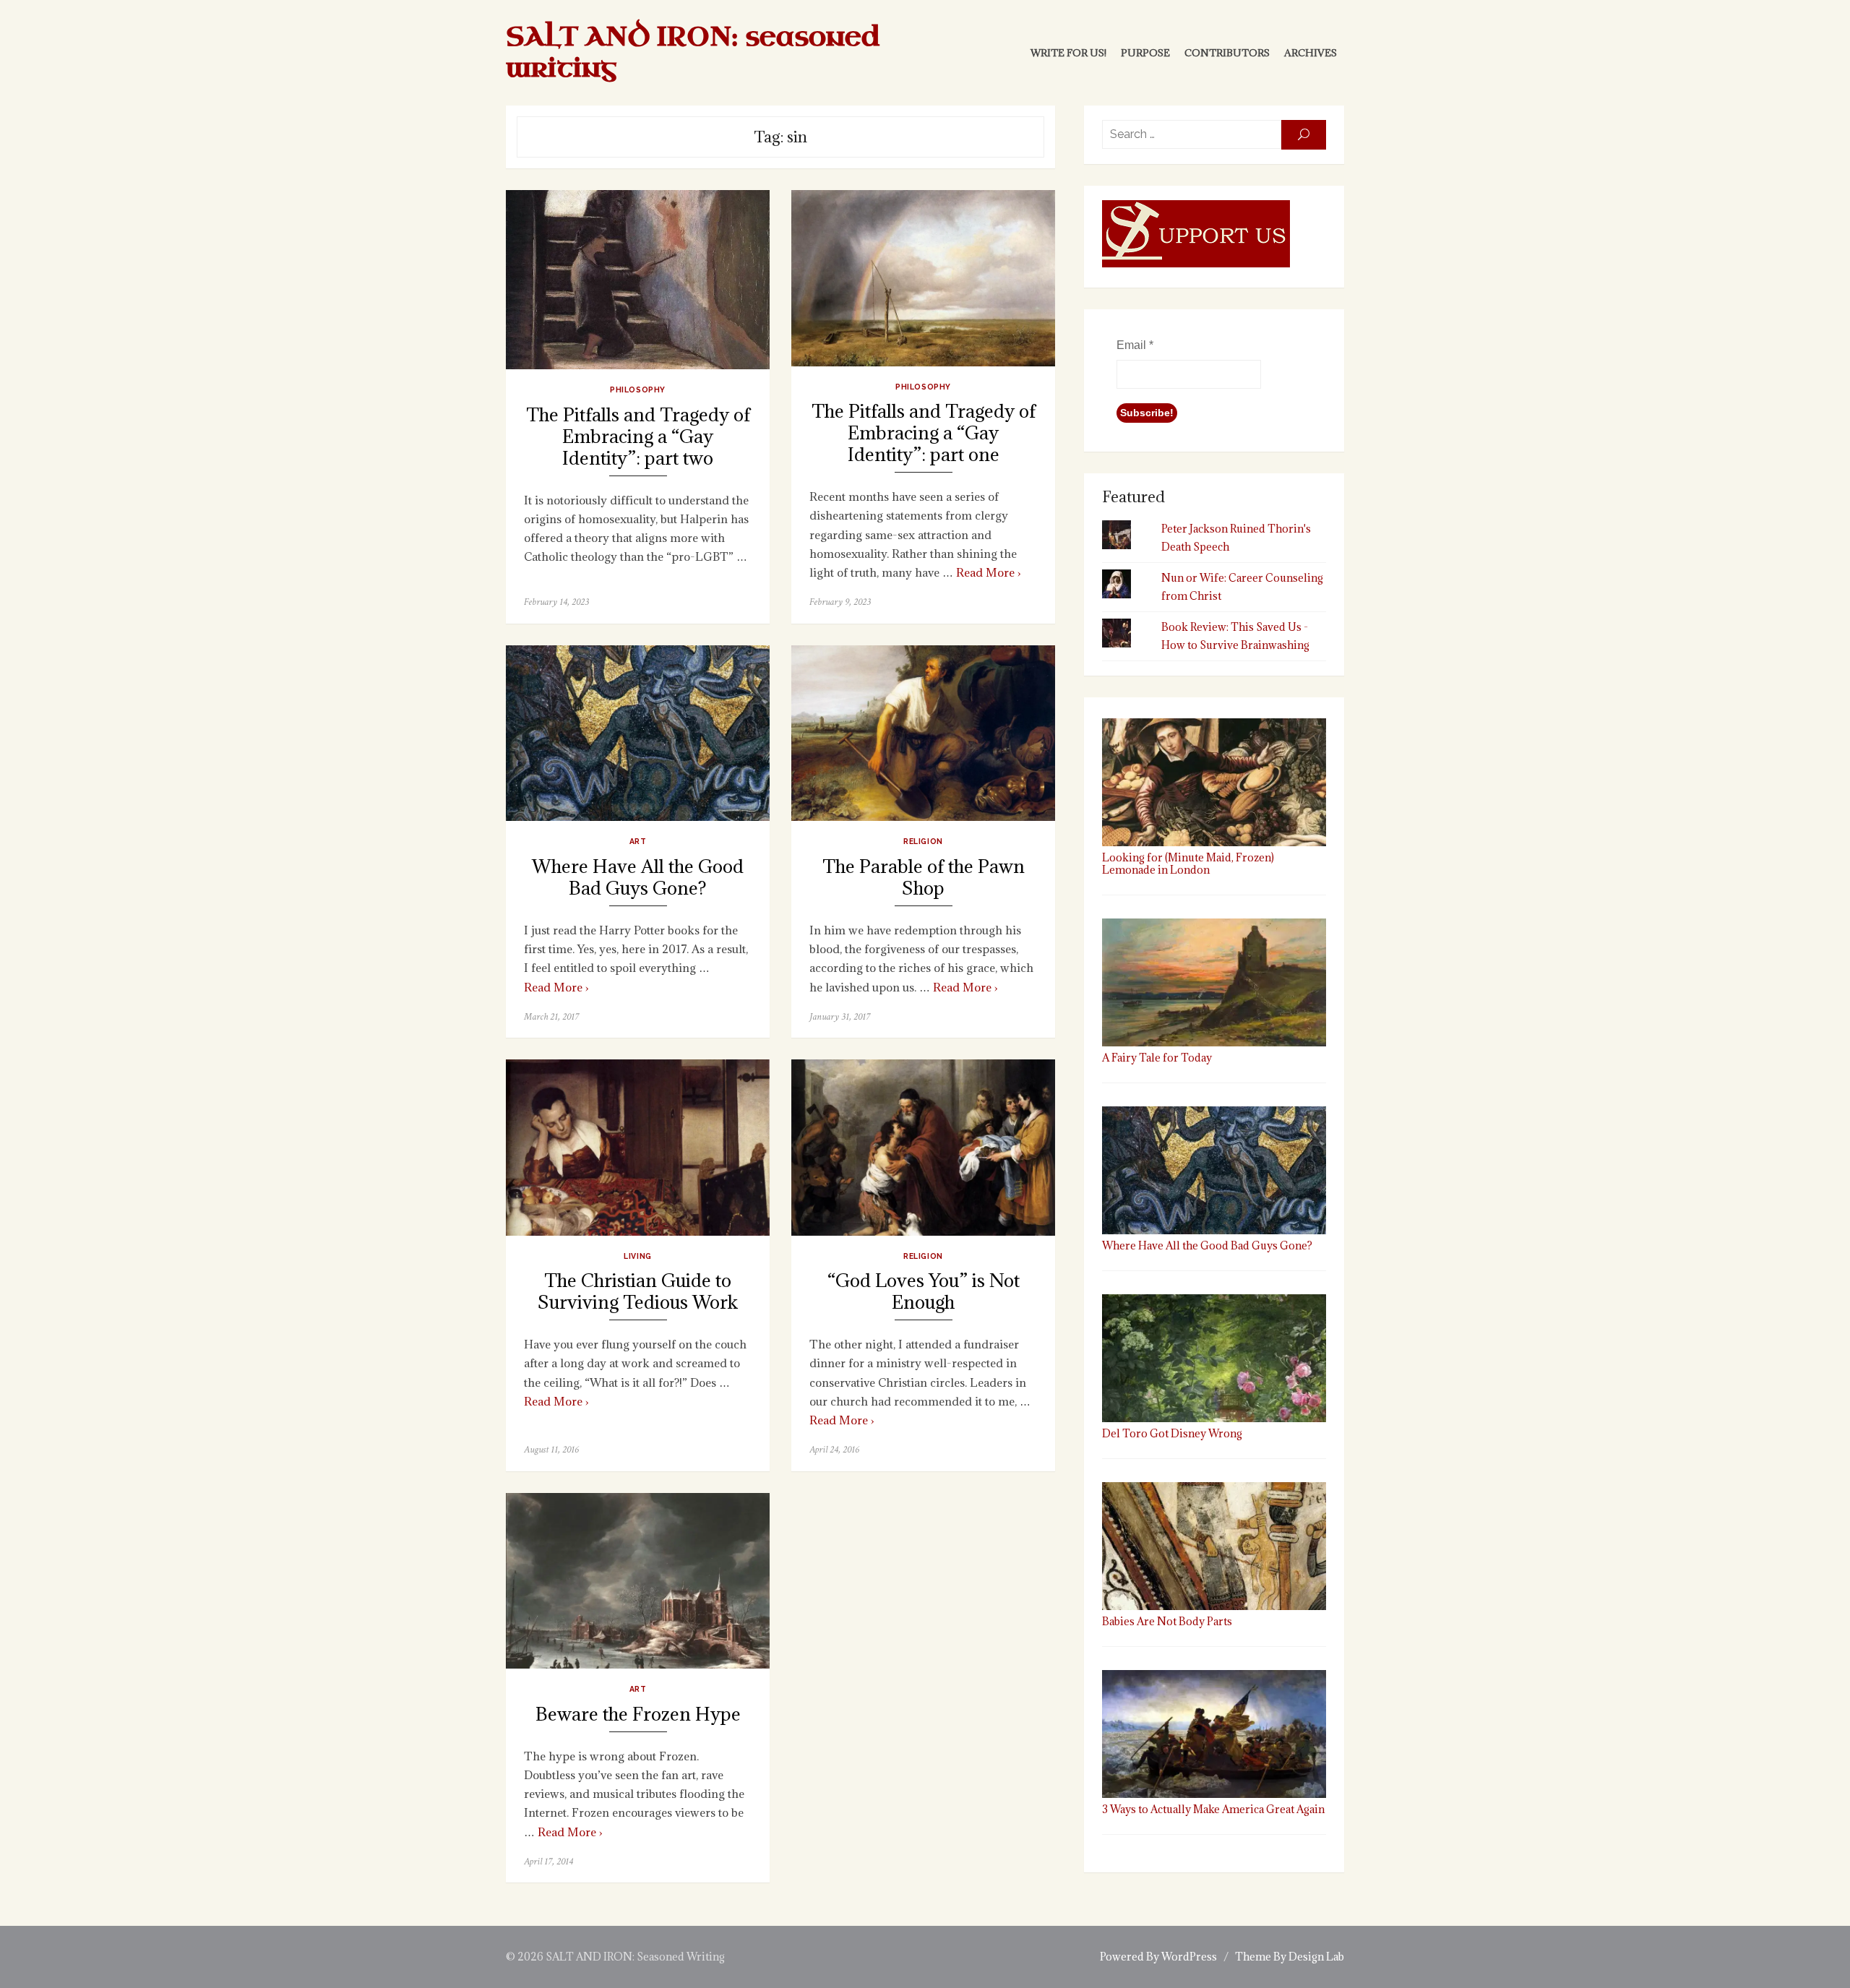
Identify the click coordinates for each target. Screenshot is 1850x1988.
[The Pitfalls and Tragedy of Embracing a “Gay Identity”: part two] (638, 280)
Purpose (1145, 53)
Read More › (989, 572)
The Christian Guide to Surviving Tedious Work (638, 1292)
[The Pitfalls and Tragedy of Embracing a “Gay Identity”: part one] (923, 278)
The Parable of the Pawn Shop (924, 878)
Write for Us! (1068, 53)
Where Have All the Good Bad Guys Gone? (638, 878)
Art (638, 841)
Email (1135, 345)
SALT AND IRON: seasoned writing (693, 53)
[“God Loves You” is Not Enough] (923, 1147)
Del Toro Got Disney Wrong (1172, 1433)
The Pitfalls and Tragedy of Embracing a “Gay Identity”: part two (638, 437)
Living (637, 1256)
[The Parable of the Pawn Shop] (923, 733)
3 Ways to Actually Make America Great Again (1213, 1809)
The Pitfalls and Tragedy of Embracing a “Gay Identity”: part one (924, 433)
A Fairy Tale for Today (1157, 1058)
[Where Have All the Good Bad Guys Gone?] (638, 733)
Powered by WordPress (1158, 1957)
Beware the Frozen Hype (638, 1714)
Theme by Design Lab (1290, 1957)
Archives (1311, 53)
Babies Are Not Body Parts (1167, 1621)
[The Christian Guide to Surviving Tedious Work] (638, 1147)
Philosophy (637, 390)
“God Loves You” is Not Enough (924, 1292)
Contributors (1227, 53)
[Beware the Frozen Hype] (638, 1581)
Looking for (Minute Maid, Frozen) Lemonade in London (1188, 864)
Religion (923, 841)
